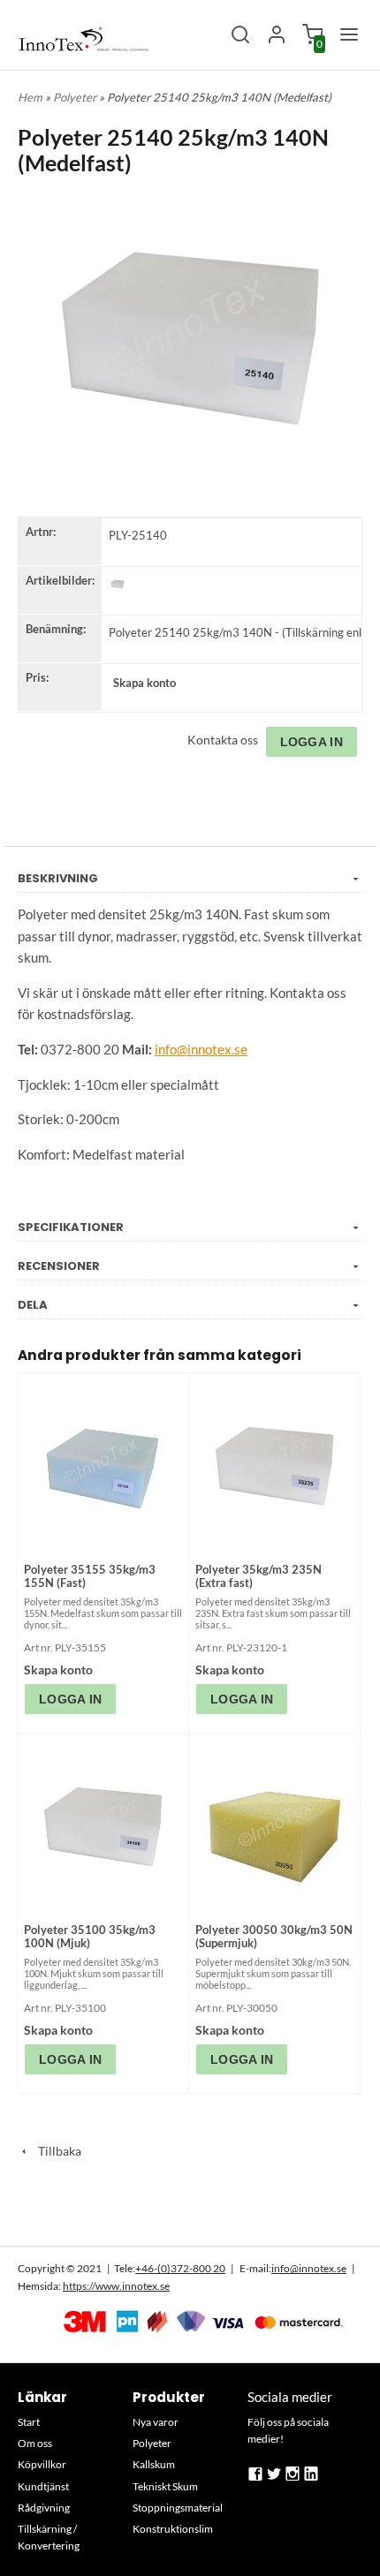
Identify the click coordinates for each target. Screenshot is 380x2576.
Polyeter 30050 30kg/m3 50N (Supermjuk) (274, 1936)
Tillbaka (56, 2151)
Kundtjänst (43, 2486)
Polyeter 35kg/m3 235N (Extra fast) (258, 1576)
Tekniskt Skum (165, 2486)
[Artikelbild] (118, 584)
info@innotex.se (309, 2268)
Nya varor (156, 2422)
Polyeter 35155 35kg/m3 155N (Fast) (90, 1576)
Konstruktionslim (173, 2529)
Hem (30, 97)
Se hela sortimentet (190, 2212)
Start (29, 2422)
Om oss (35, 2443)
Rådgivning (44, 2508)
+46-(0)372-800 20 (180, 2268)
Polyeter (76, 97)
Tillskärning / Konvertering (49, 2537)
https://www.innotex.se (116, 2286)
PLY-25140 (138, 535)
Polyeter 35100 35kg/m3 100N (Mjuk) (90, 1936)
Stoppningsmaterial (178, 2508)
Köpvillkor (42, 2464)
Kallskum (154, 2464)
